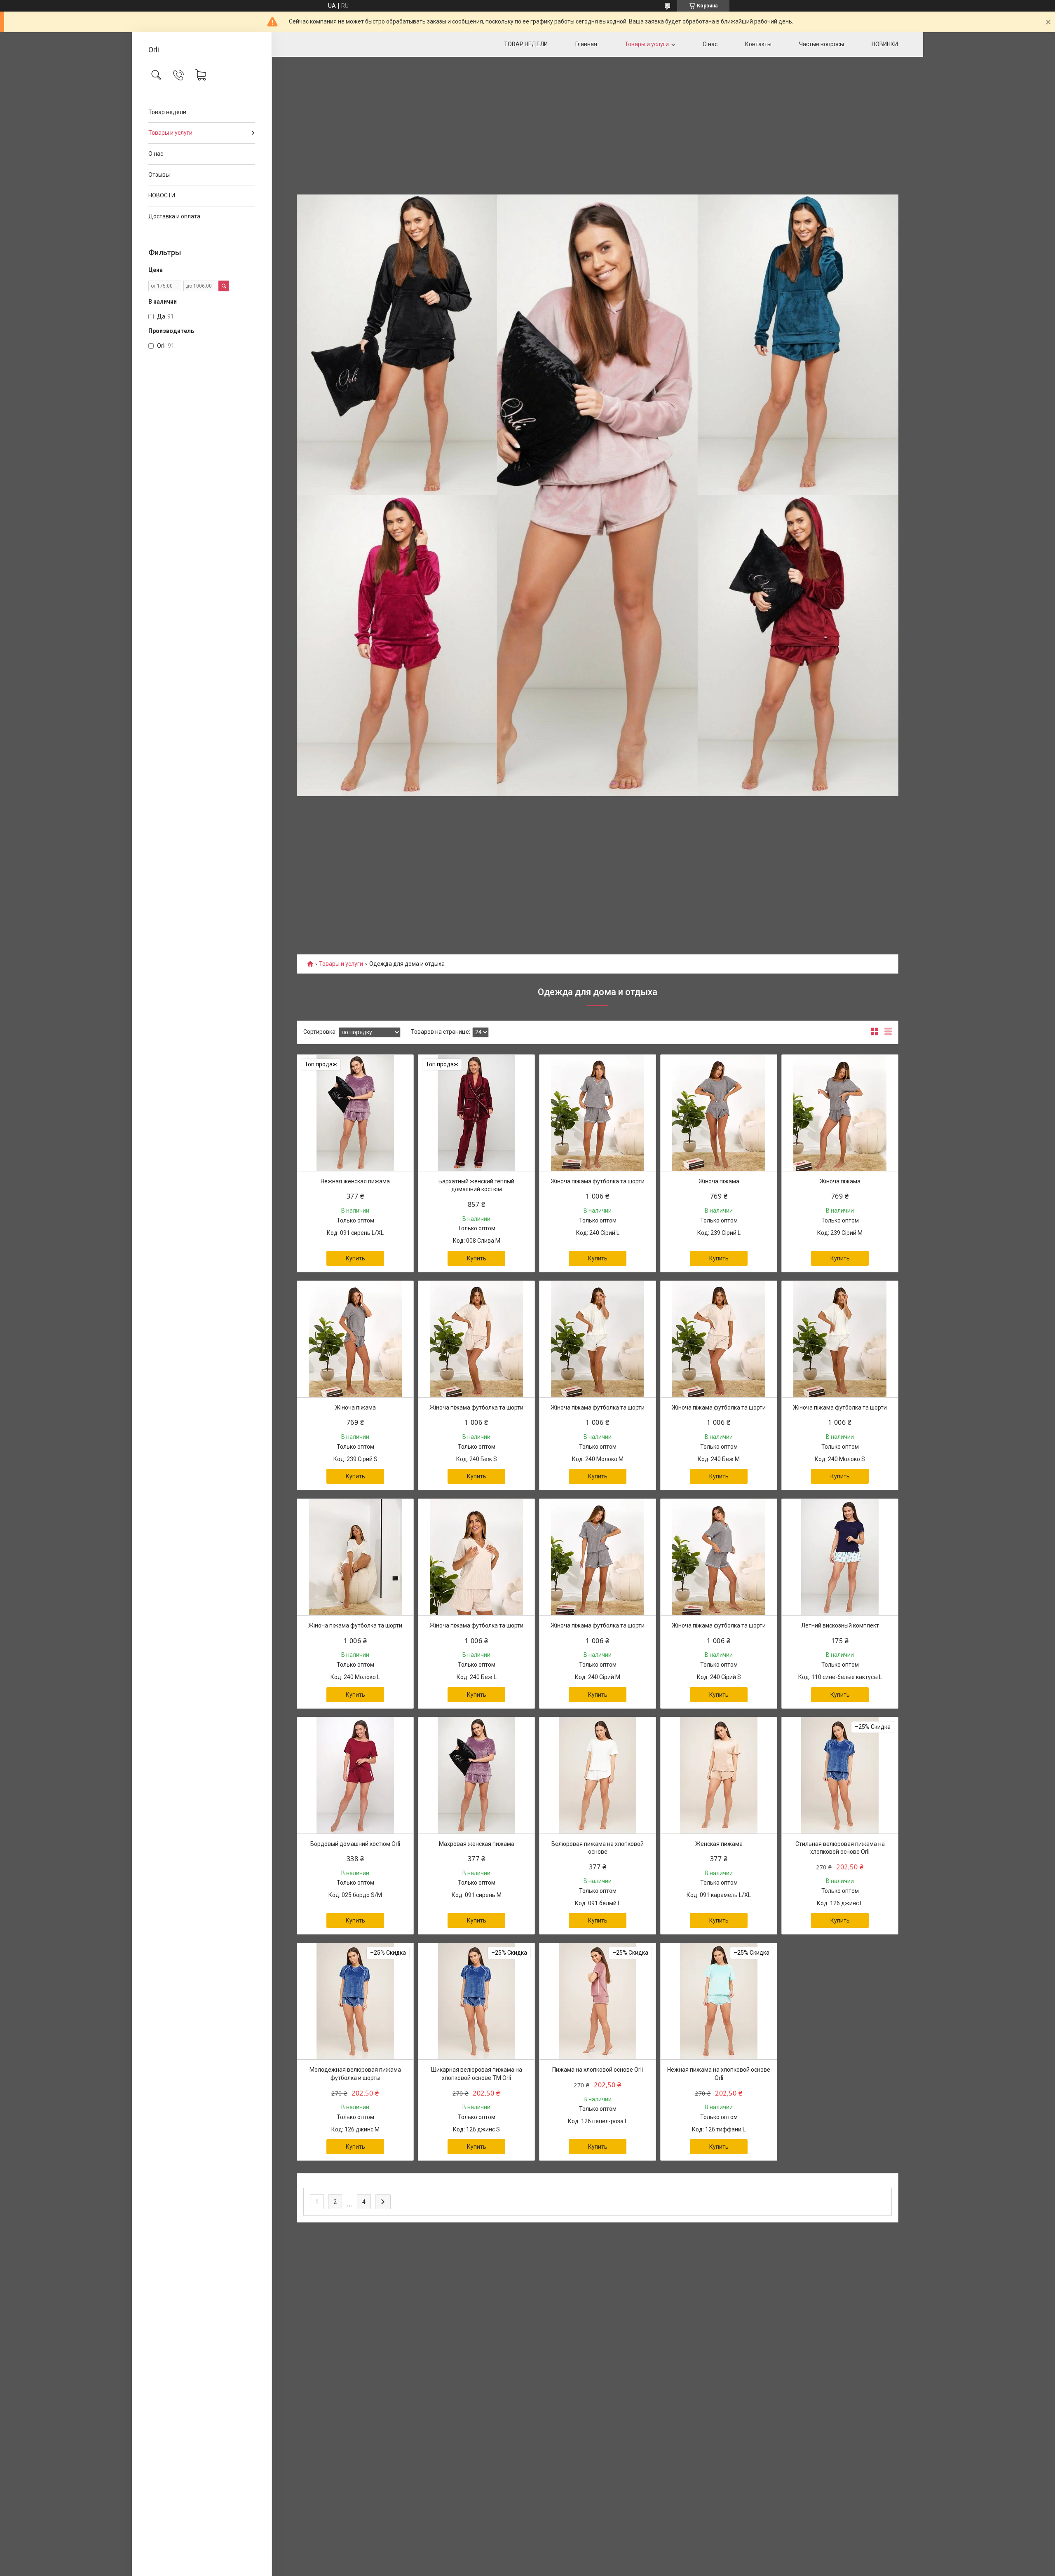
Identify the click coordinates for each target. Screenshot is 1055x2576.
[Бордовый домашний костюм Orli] (355, 1775)
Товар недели (167, 112)
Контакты (758, 44)
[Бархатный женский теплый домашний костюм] (476, 1113)
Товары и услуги (170, 133)
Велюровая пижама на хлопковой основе (598, 1848)
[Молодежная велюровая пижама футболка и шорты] (355, 2001)
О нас (156, 154)
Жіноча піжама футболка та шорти (598, 1181)
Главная (586, 44)
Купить (355, 1258)
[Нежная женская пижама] (355, 1113)
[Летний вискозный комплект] (840, 1557)
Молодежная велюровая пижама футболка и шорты (355, 2074)
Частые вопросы (822, 44)
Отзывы (159, 175)
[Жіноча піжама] (719, 1113)
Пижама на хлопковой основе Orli (598, 2070)
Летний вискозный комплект (840, 1625)
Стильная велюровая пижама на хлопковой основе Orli (840, 1848)
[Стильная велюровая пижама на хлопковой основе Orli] (840, 1775)
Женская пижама (719, 1844)
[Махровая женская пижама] (476, 1775)
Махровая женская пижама (477, 1844)
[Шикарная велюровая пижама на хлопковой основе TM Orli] (476, 2001)
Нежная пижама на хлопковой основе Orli (719, 2074)
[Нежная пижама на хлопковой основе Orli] (719, 2001)
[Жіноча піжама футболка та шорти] (598, 1113)
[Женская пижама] (719, 1775)
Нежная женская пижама (355, 1181)
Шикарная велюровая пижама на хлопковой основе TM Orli (477, 2074)
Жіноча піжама (719, 1181)
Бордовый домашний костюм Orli (355, 1844)
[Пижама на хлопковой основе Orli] (598, 2001)
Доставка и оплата (174, 216)
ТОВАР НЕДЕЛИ (526, 44)
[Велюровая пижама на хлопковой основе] (598, 1775)
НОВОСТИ (162, 195)
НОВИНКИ (885, 44)
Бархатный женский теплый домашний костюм (476, 1185)
